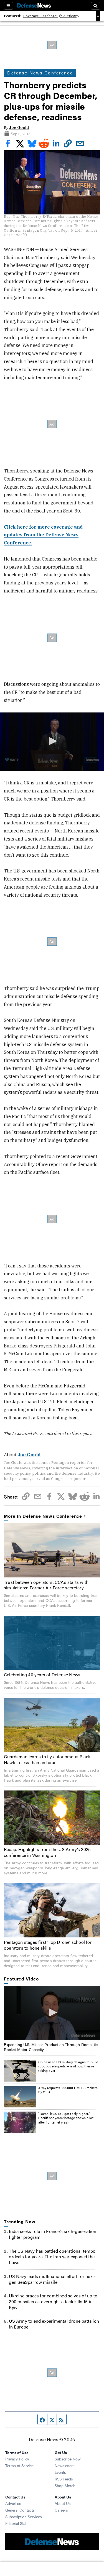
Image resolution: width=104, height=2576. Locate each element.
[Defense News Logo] (34, 6)
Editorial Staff (16, 2523)
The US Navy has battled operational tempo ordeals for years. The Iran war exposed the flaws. (52, 2257)
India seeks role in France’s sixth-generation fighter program (53, 2234)
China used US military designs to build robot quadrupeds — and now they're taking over (68, 2066)
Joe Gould (19, 127)
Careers (61, 2510)
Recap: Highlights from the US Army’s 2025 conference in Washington (47, 1852)
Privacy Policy (17, 2459)
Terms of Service (19, 2465)
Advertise (13, 2503)
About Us (63, 2503)
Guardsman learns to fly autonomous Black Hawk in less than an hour (47, 1759)
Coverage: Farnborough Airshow (50, 16)
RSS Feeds (64, 2479)
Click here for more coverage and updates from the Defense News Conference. (43, 535)
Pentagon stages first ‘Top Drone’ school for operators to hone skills (48, 1945)
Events (60, 2472)
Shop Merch (65, 2485)
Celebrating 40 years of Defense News (42, 1675)
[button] (52, 741)
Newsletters (65, 2465)
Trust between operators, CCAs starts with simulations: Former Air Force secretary (46, 1585)
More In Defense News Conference (43, 1516)
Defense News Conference (40, 73)
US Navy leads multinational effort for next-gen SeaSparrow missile (52, 2279)
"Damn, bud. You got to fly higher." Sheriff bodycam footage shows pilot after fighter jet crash (66, 2118)
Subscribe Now (68, 2459)
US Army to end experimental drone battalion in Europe (54, 2324)
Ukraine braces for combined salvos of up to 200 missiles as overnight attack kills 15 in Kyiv (53, 2301)
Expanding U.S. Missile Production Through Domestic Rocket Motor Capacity (51, 2047)
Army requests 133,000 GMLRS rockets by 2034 (68, 2090)
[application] (52, 742)
